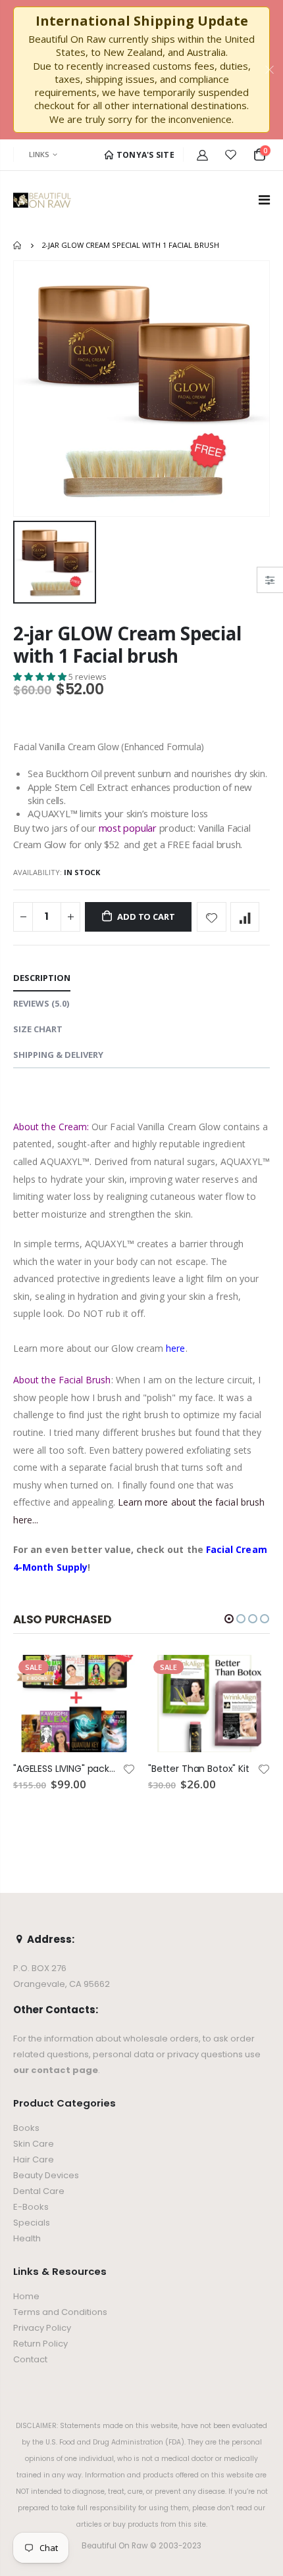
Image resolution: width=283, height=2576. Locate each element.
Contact (30, 2359)
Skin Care (34, 2144)
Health (27, 2238)
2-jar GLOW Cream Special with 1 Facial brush (127, 644)
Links (39, 154)
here (175, 1348)
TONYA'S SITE (144, 155)
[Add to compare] (245, 917)
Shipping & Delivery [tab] (58, 1055)
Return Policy (40, 2344)
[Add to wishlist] (212, 917)
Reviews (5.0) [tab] (41, 1003)
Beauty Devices (46, 2175)
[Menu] (264, 200)
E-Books (31, 2207)
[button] (41, 677)
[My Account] (202, 155)
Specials (32, 2223)
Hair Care (34, 2159)
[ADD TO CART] (113, 1677)
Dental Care (39, 2191)
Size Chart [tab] (38, 1029)
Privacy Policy (42, 2328)
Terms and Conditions (60, 2312)
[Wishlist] (231, 155)
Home (18, 245)
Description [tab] (42, 978)
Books (26, 2128)
